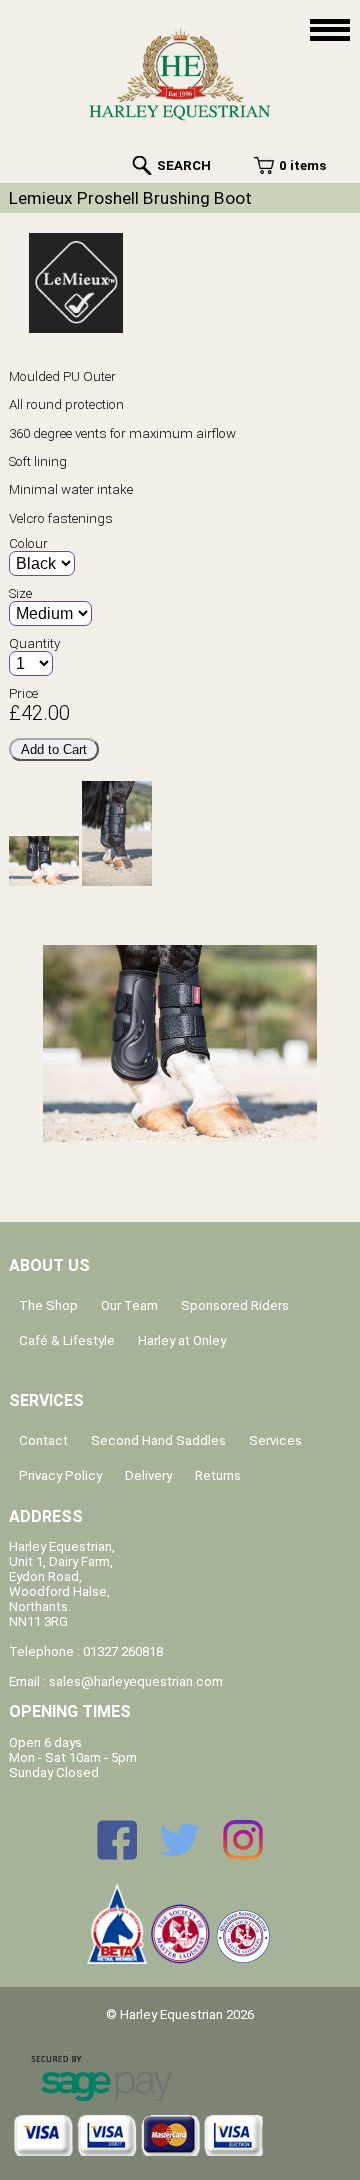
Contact (43, 1440)
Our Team (129, 1305)
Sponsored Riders (235, 1305)
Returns (218, 1475)
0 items (302, 165)
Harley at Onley (182, 1340)
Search (184, 165)
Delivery (148, 1475)
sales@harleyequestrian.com (136, 1681)
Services (275, 1440)
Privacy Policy (60, 1475)
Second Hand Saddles (158, 1440)
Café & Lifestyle (67, 1340)
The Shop (48, 1305)
